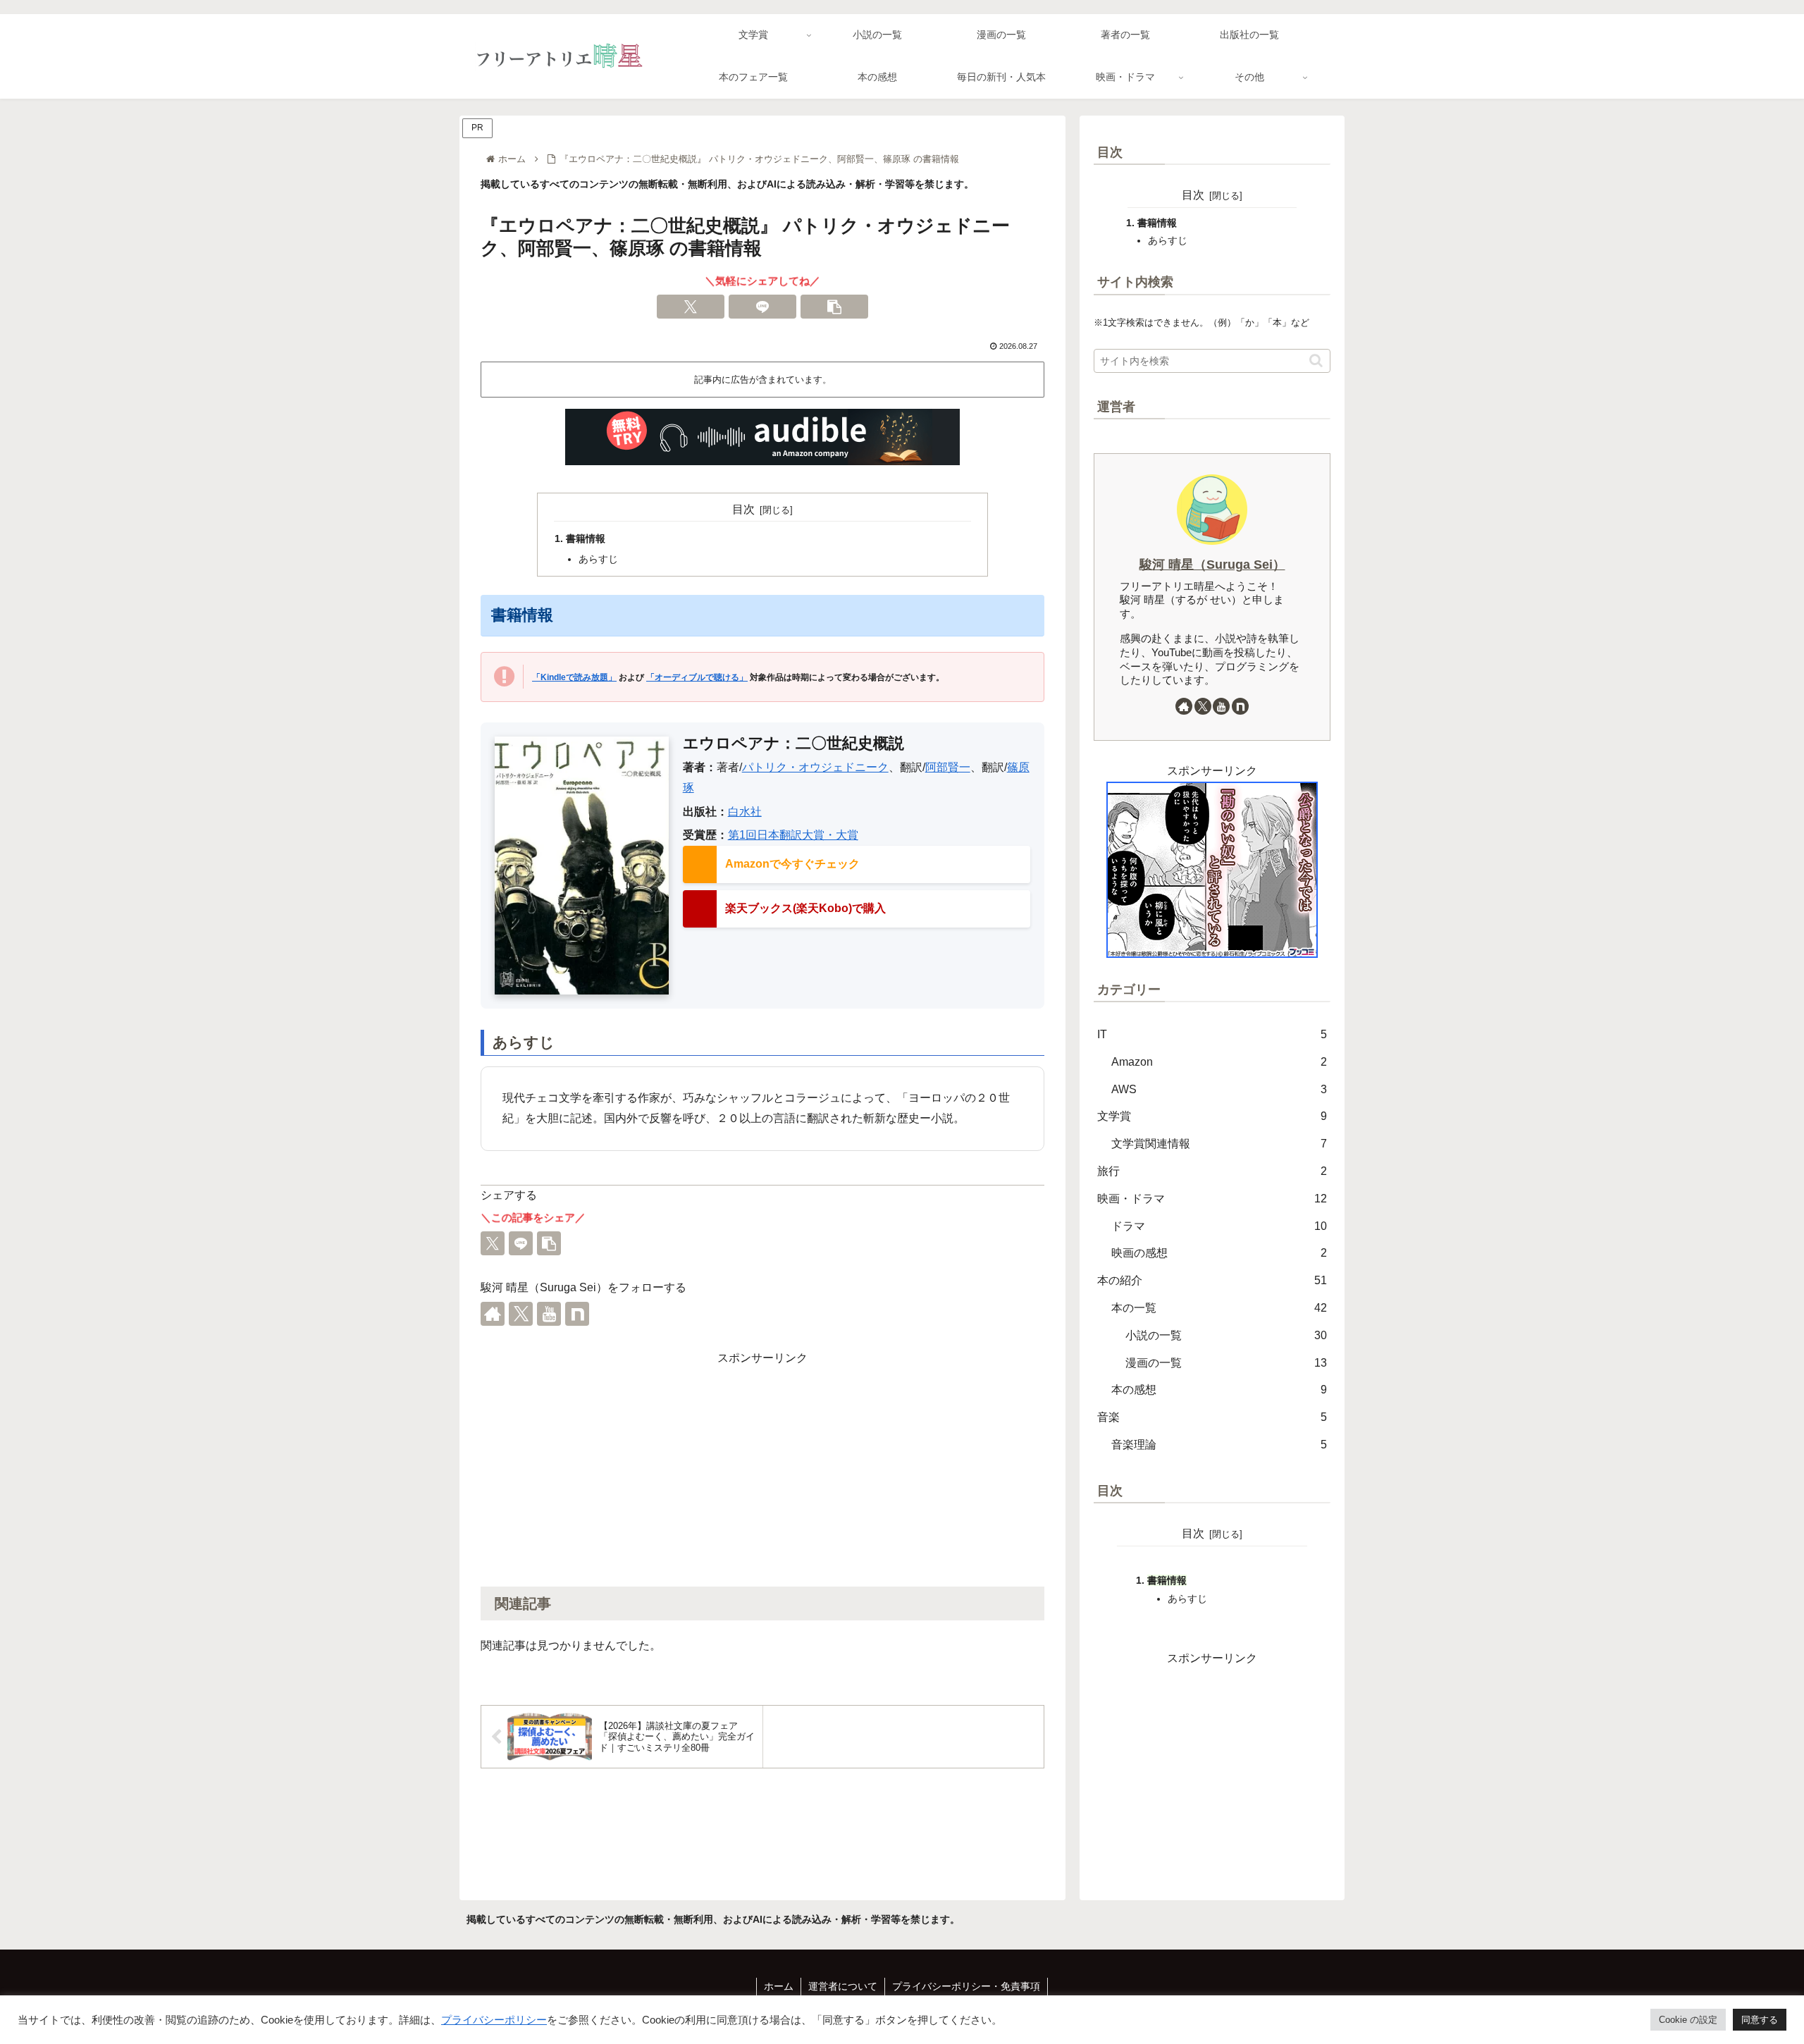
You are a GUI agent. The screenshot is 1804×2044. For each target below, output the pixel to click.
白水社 (745, 812)
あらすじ (598, 559)
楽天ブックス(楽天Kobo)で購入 (805, 908)
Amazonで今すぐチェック (792, 864)
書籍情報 (586, 538)
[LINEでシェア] (762, 307)
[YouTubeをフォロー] (549, 1314)
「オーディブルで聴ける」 (697, 677)
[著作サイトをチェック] (493, 1314)
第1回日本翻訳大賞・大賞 (793, 835)
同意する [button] (1760, 2020)
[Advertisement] (762, 1467)
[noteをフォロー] (577, 1314)
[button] (834, 307)
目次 (743, 509)
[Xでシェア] (691, 307)
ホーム (779, 1986)
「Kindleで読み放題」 (574, 677)
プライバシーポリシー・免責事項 (966, 1986)
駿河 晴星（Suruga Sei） (1212, 565)
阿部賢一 (948, 767)
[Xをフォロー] (521, 1314)
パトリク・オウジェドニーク (815, 767)
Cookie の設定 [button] (1688, 2020)
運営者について (843, 1986)
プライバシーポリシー (494, 2020)
